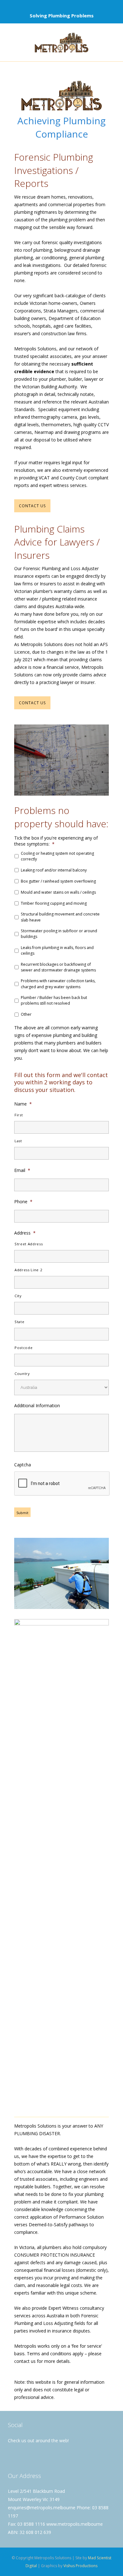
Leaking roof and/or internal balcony (54, 870)
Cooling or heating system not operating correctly (57, 856)
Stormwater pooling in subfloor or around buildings (59, 934)
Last (18, 1141)
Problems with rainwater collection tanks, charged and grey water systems (58, 984)
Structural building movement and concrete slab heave (60, 917)
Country (22, 1374)
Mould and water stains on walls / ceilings (58, 892)
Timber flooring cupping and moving (54, 903)
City (18, 1296)
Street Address (29, 1244)
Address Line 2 (28, 1270)
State (19, 1322)
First (19, 1115)
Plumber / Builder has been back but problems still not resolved (54, 1000)
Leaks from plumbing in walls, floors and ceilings (57, 950)
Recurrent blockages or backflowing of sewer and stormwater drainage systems (58, 967)
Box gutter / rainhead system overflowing (58, 881)
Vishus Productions (80, 2566)
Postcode (23, 1348)
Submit (22, 1513)
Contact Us (32, 506)
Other (26, 1014)
